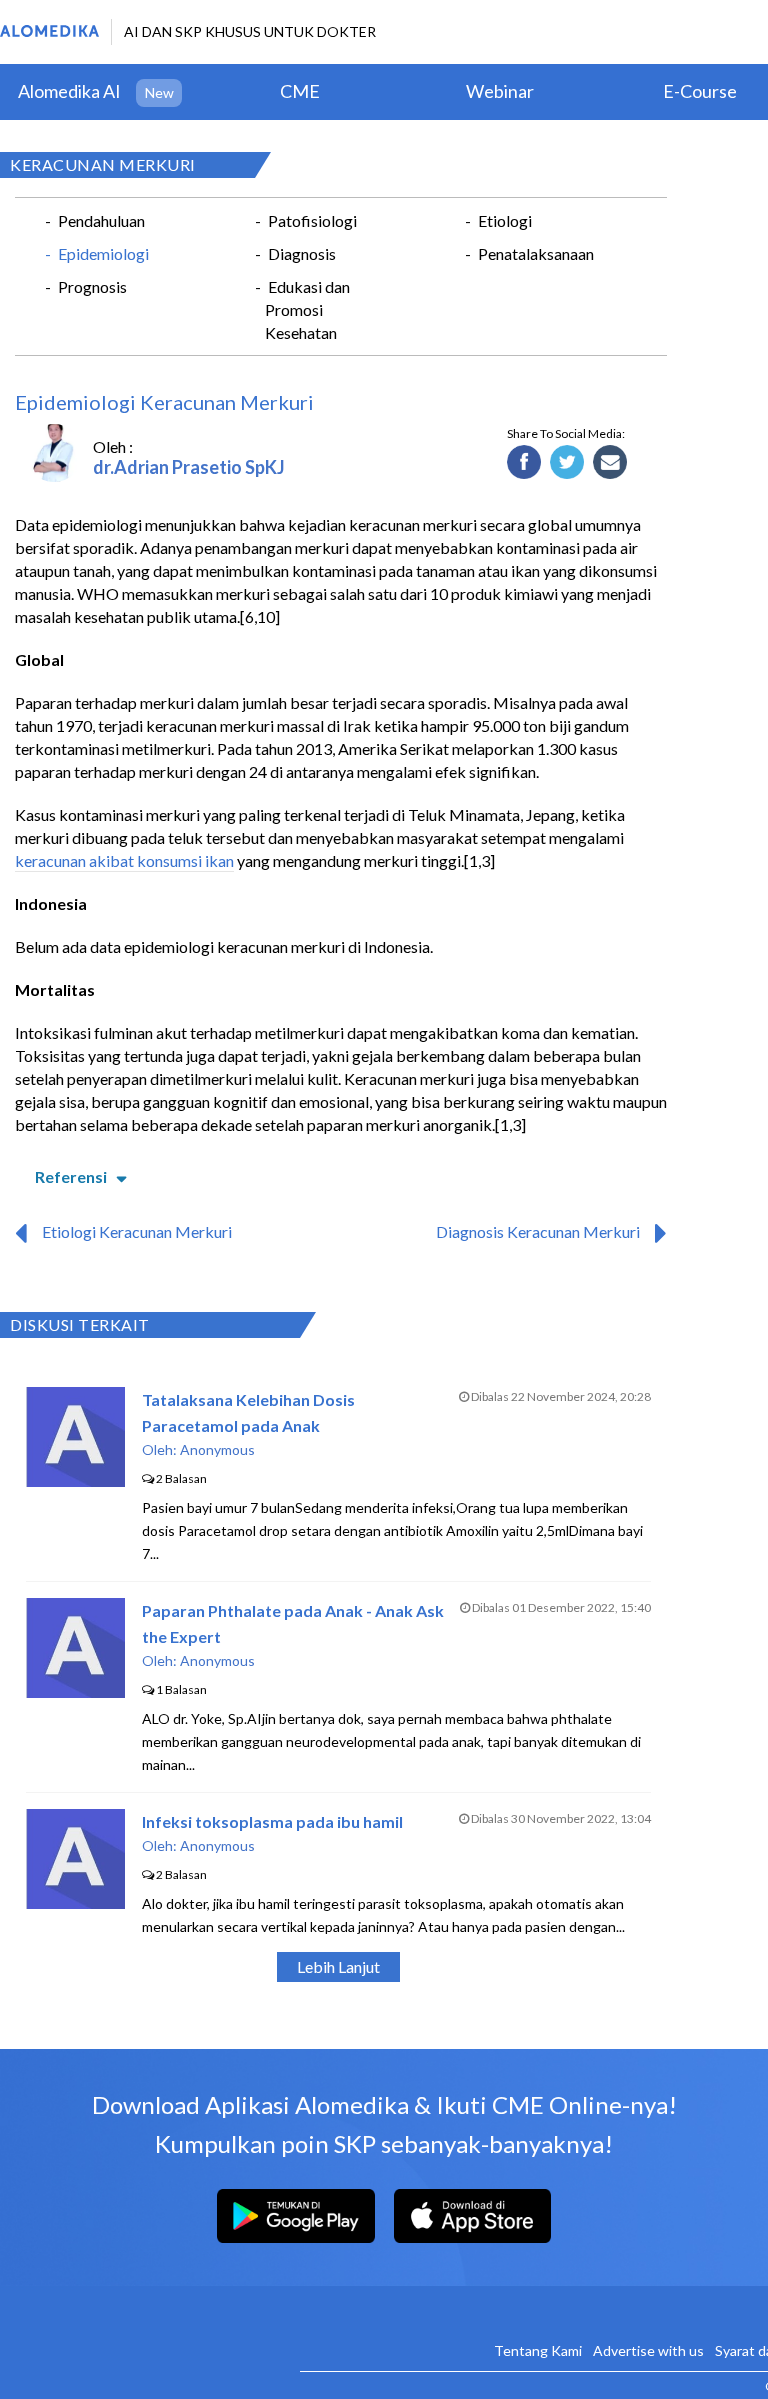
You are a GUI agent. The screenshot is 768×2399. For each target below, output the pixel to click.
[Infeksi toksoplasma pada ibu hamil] (75, 1902)
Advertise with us (648, 2350)
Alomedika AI (69, 91)
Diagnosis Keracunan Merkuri (538, 1231)
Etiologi (505, 220)
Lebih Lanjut (338, 1966)
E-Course (700, 91)
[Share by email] (610, 463)
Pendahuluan (101, 220)
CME (300, 91)
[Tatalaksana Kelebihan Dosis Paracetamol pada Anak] (75, 1480)
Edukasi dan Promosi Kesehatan (307, 309)
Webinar (500, 91)
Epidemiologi (103, 253)
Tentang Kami (538, 2350)
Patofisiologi (312, 220)
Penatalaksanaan (536, 253)
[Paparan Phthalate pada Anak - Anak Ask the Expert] (75, 1691)
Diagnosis (302, 253)
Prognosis (92, 286)
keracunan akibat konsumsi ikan (124, 860)
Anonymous (217, 1449)
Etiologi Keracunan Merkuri (137, 1231)
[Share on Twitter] (567, 463)
